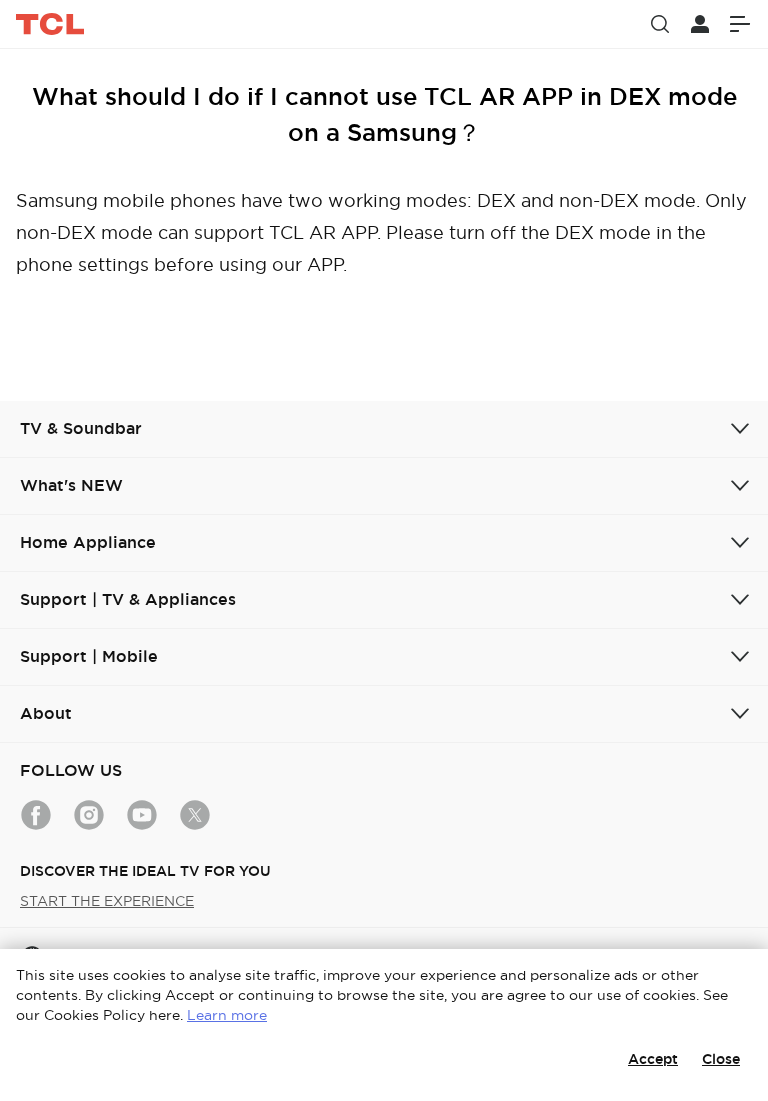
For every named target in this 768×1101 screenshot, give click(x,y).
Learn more (227, 1015)
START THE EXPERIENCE (107, 901)
